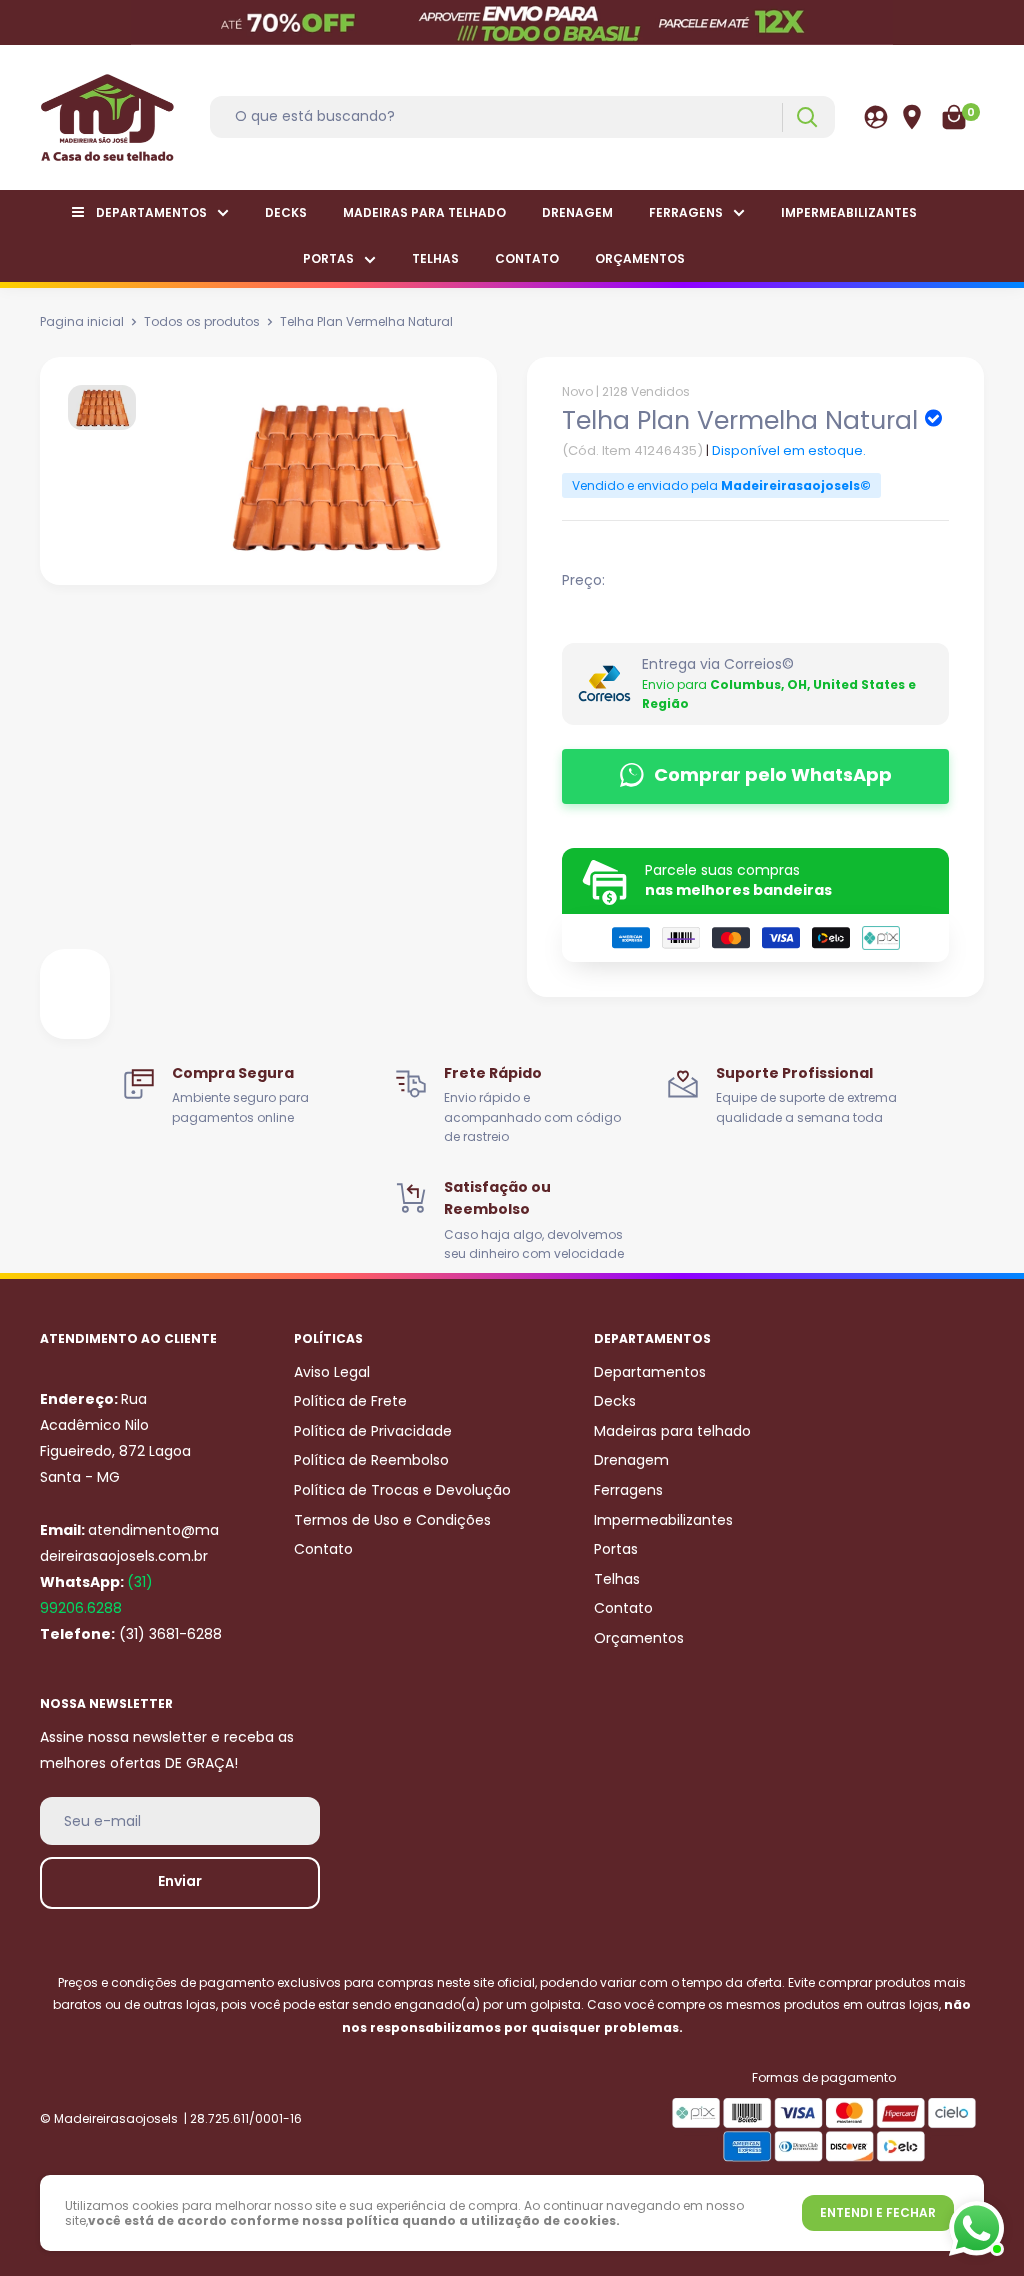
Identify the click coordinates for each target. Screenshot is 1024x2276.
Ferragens (686, 212)
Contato (527, 258)
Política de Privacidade (373, 1431)
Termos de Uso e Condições (392, 1520)
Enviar (180, 1881)
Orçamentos (640, 258)
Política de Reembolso (371, 1460)
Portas (328, 258)
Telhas (435, 258)
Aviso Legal (332, 1372)
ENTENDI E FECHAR (878, 2212)
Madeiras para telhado (424, 212)
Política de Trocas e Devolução (402, 1490)
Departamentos (151, 212)
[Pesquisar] (806, 117)
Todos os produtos (202, 321)
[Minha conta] (876, 117)
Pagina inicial (82, 321)
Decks (286, 212)
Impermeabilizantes (849, 212)
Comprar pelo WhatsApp (773, 774)
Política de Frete (350, 1401)
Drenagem (577, 212)
